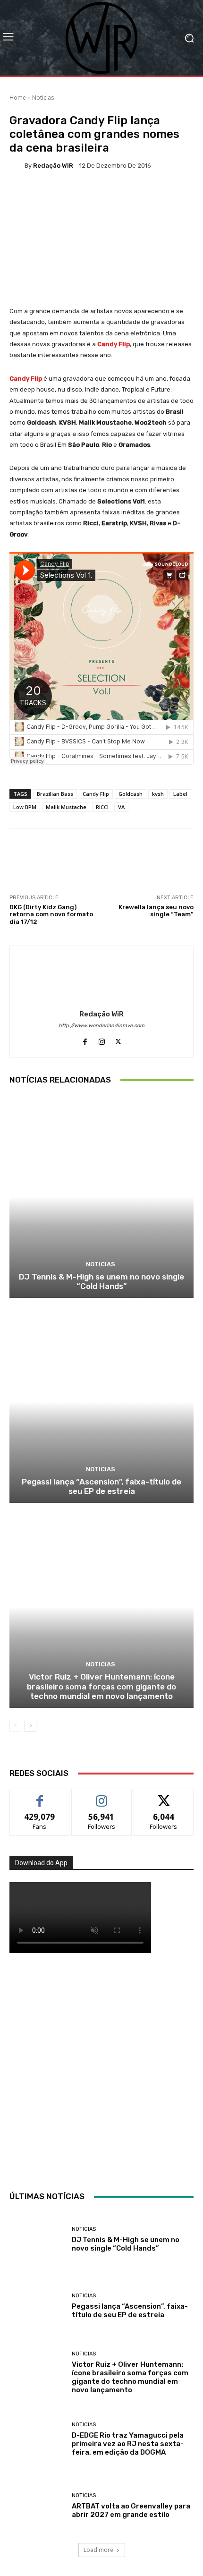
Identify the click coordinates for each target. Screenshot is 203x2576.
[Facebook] (85, 1039)
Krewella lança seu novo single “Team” (156, 911)
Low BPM (25, 807)
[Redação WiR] (17, 165)
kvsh (158, 794)
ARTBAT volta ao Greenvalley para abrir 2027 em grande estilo (131, 2510)
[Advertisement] (101, 2070)
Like (40, 1796)
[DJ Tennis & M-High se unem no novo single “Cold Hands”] (101, 1197)
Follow (102, 1796)
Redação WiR (53, 166)
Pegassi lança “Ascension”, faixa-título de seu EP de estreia (101, 1486)
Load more (98, 2550)
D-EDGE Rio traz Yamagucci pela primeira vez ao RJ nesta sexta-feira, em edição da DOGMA (128, 2444)
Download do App (41, 1863)
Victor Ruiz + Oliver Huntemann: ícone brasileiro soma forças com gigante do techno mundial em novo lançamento (101, 1686)
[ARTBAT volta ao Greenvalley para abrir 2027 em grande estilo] (37, 2506)
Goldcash (131, 794)
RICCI (102, 807)
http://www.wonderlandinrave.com (101, 1026)
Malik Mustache (66, 807)
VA (121, 807)
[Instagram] (102, 1039)
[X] (118, 1039)
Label (180, 794)
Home (18, 98)
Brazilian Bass (55, 794)
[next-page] (30, 1726)
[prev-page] (15, 1726)
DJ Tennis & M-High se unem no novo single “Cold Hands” (101, 1281)
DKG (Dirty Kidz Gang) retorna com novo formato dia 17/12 (51, 914)
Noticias (43, 98)
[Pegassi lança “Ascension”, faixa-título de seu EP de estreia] (101, 1402)
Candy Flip (96, 794)
